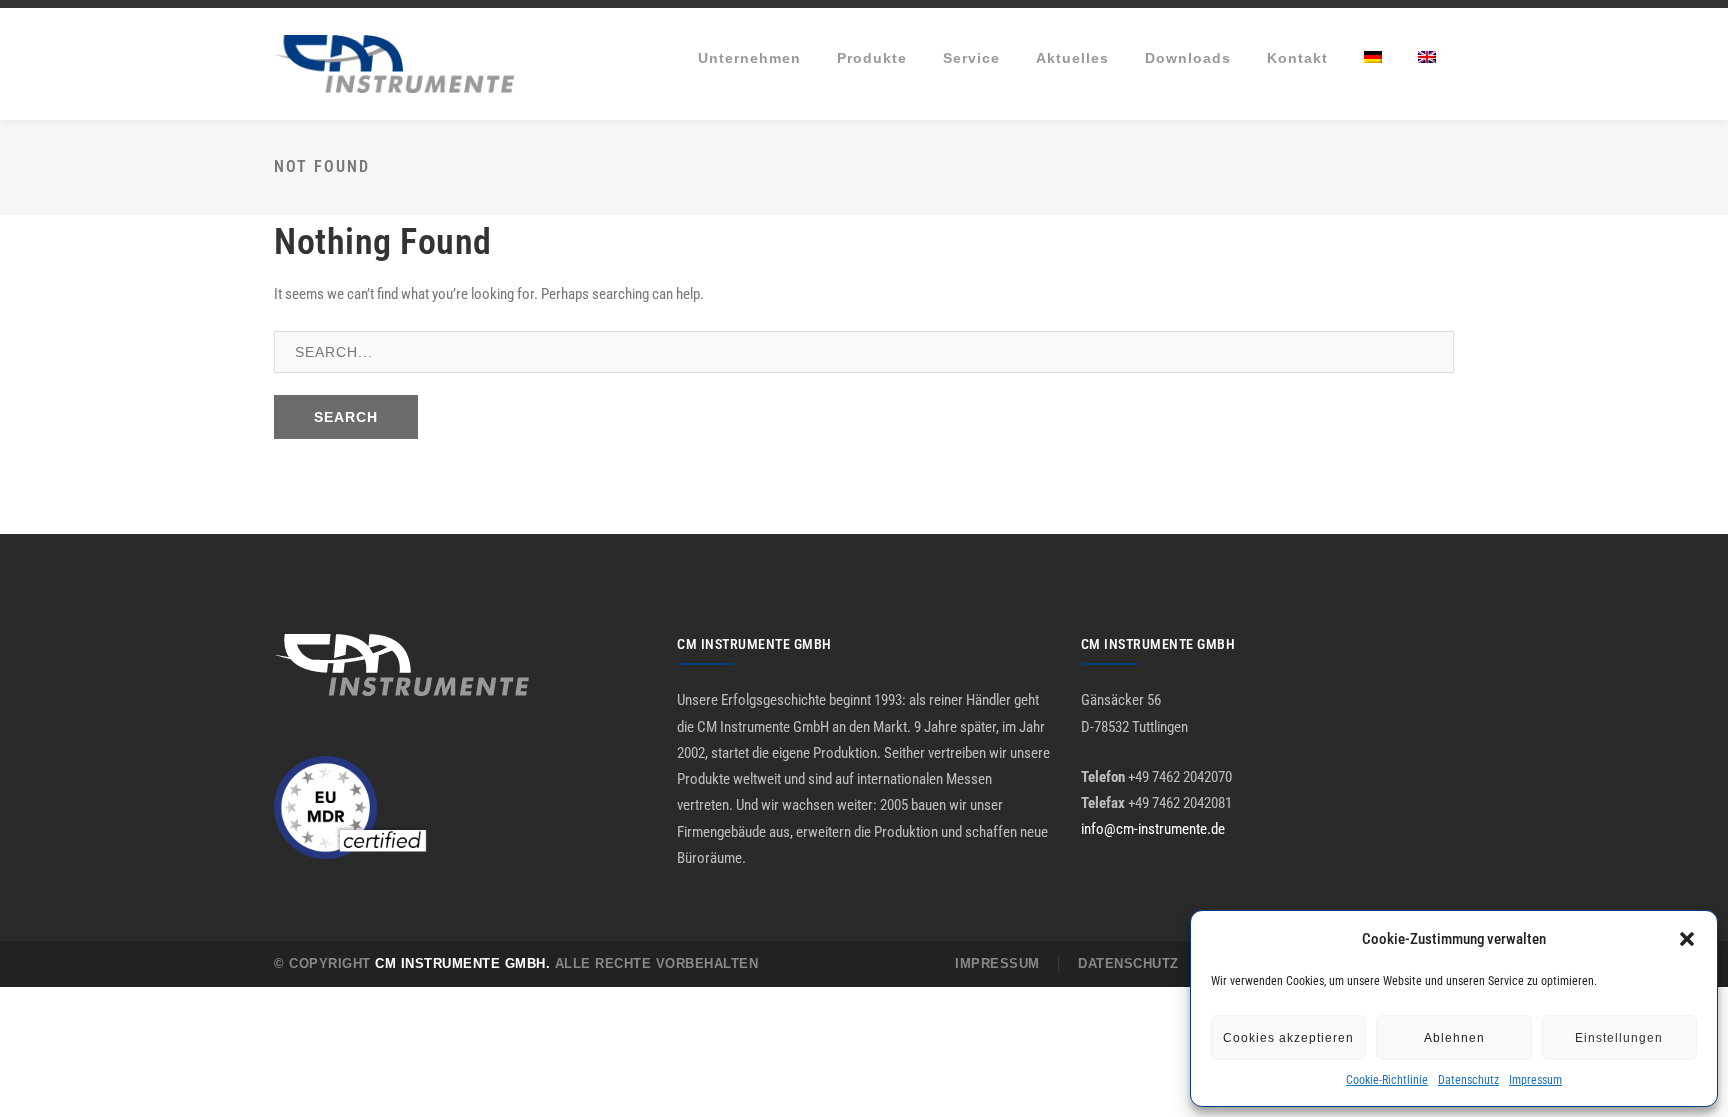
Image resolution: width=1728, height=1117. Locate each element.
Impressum (1535, 1080)
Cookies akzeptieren (1288, 1038)
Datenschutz (1468, 1080)
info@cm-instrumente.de (1153, 829)
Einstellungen (1619, 1038)
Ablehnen (1454, 1038)
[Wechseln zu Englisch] (1427, 58)
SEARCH (346, 417)
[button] (1687, 939)
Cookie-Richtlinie (1387, 1080)
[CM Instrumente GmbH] (394, 63)
